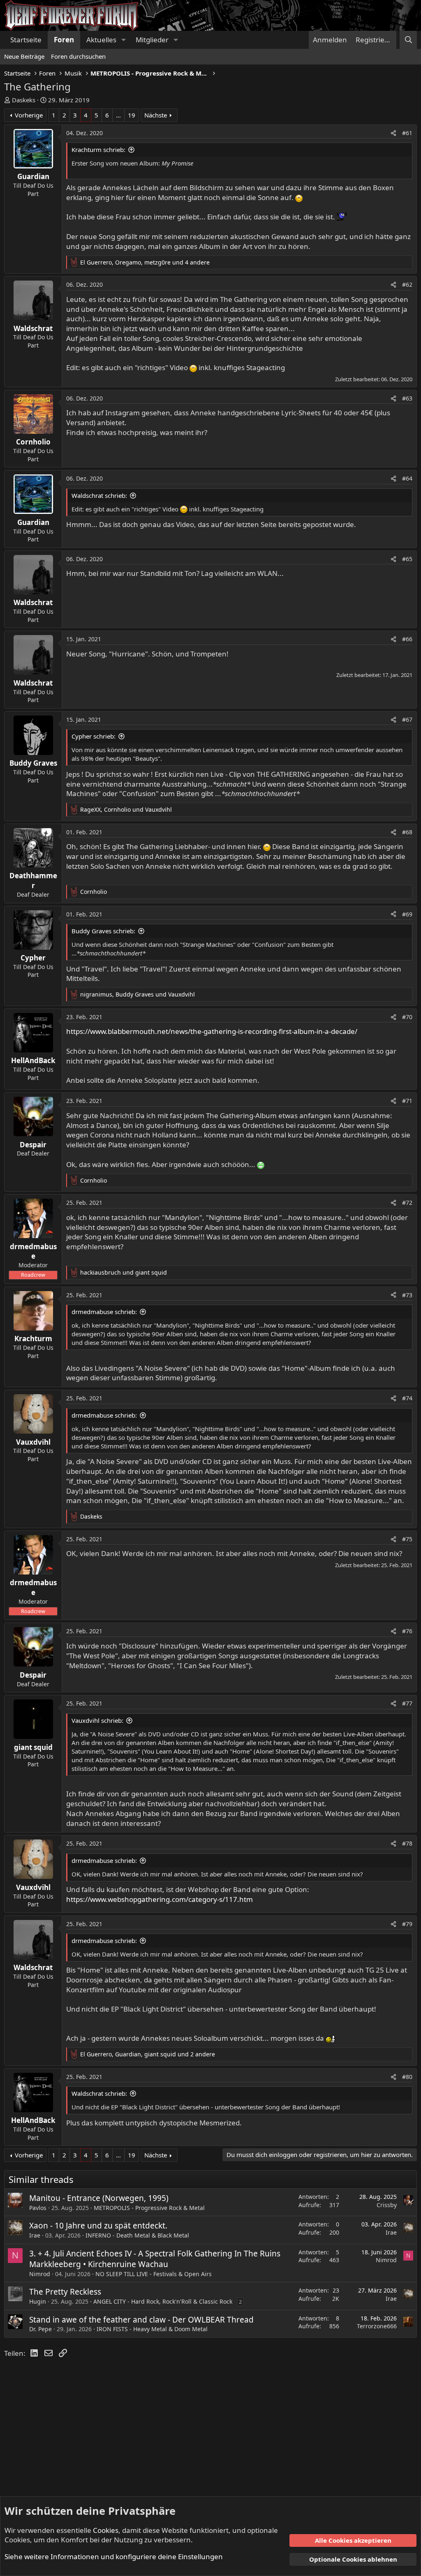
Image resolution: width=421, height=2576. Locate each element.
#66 (407, 639)
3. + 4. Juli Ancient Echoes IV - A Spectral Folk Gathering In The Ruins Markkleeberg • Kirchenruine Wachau (155, 2259)
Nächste (156, 115)
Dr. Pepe (40, 2329)
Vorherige (29, 115)
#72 (407, 1203)
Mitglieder (152, 40)
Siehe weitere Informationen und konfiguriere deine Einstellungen (114, 2556)
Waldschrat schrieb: (99, 495)
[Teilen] (393, 133)
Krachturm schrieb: (98, 150)
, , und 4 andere (145, 262)
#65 (407, 559)
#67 (407, 719)
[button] (123, 40)
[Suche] (408, 40)
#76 (407, 1631)
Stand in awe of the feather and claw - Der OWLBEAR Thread (141, 2320)
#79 (407, 1924)
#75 (407, 1539)
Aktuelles (101, 40)
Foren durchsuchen (78, 56)
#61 (407, 133)
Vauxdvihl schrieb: (97, 1720)
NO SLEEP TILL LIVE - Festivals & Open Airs (154, 2274)
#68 (407, 832)
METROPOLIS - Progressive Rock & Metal (149, 2208)
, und (126, 809)
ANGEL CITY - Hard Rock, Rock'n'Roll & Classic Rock (163, 2301)
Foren (64, 40)
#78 (407, 1843)
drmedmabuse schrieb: (104, 1312)
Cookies (106, 2530)
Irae (35, 2235)
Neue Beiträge (24, 56)
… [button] (118, 115)
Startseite (26, 40)
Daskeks (24, 100)
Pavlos (38, 2208)
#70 (407, 1017)
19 (132, 115)
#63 (407, 398)
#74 (407, 1398)
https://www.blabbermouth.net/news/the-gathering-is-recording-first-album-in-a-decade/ (212, 1031)
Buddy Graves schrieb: (103, 931)
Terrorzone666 (377, 2326)
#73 (407, 1295)
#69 (407, 914)
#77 (407, 1703)
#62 (407, 284)
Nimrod (40, 2274)
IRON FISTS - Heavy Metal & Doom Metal (152, 2329)
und (124, 1272)
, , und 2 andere (148, 2054)
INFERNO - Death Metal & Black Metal (137, 2235)
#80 (407, 2077)
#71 (407, 1101)
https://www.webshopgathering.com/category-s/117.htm (160, 1899)
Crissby (387, 2205)
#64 (407, 478)
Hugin (38, 2301)
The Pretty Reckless (65, 2292)
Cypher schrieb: (94, 736)
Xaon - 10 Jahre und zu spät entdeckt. (98, 2226)
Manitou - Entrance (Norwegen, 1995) (99, 2198)
